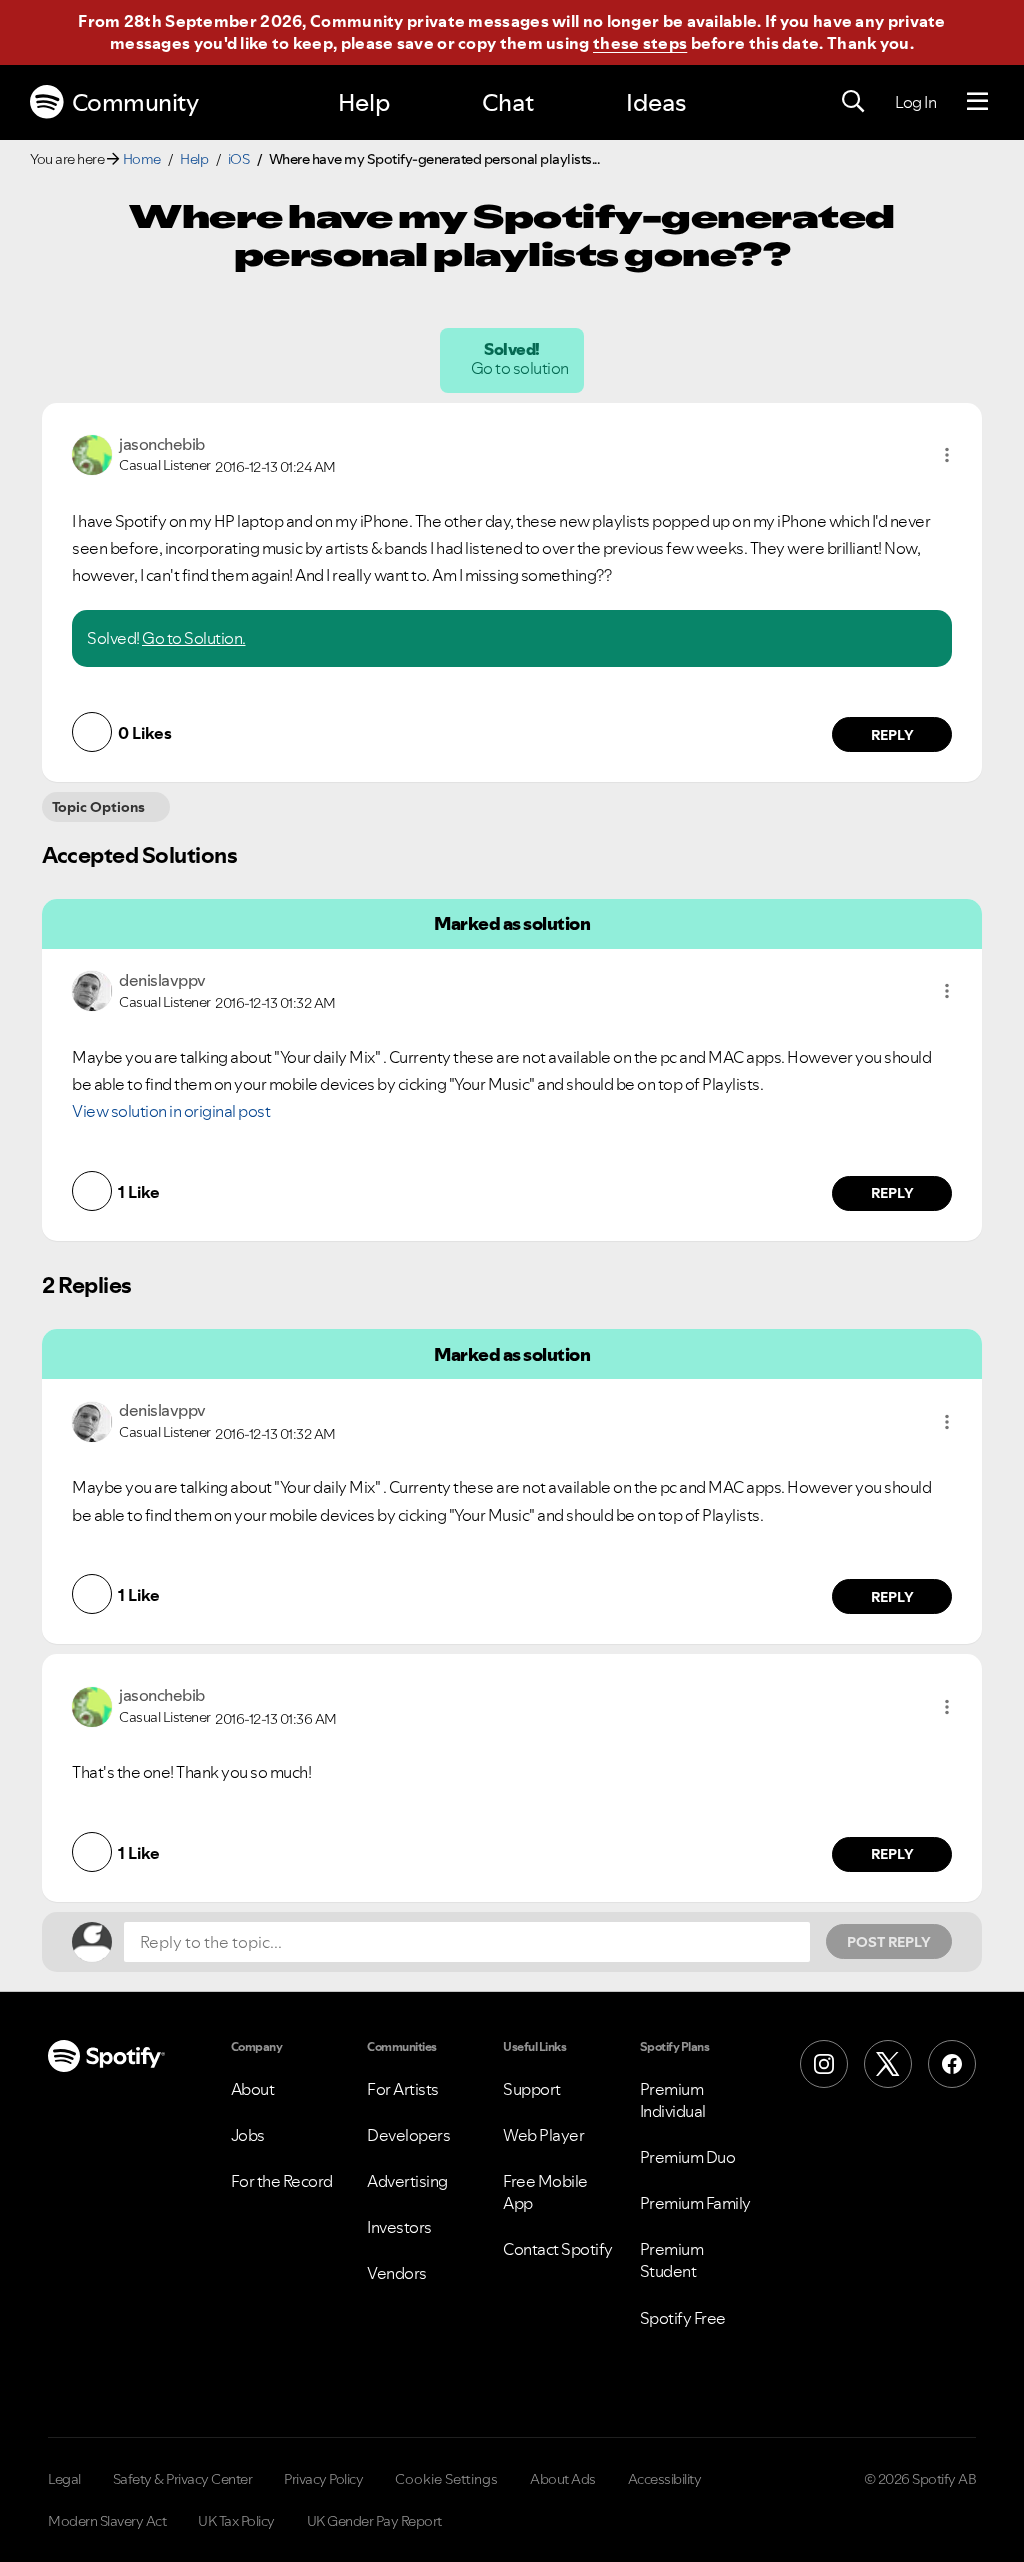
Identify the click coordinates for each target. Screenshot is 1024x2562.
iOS (239, 159)
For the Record (282, 2181)
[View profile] (92, 453)
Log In (915, 102)
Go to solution (521, 368)
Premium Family (695, 2203)
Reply (892, 735)
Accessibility (665, 2479)
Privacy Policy (323, 2479)
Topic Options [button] (98, 807)
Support (532, 2089)
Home (142, 159)
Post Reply (889, 1942)
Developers (408, 2135)
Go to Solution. (194, 638)
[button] (947, 455)
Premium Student (672, 2260)
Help (364, 102)
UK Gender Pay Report (374, 2521)
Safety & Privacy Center (183, 2479)
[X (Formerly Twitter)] (888, 2064)
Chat (508, 102)
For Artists (403, 2089)
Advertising (407, 2181)
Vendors (397, 2273)
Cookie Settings (446, 2479)
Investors (399, 2227)
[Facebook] (952, 2064)
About (253, 2089)
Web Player (543, 2135)
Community (135, 102)
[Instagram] (824, 2064)
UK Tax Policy (236, 2521)
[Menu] (977, 102)
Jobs (248, 2135)
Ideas (656, 102)
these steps (640, 43)
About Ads (563, 2479)
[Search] (853, 102)
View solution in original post (171, 1111)
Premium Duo (688, 2157)
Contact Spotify (558, 2249)
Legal (64, 2479)
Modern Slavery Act (107, 2521)
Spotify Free (683, 2318)
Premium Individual (673, 2100)
